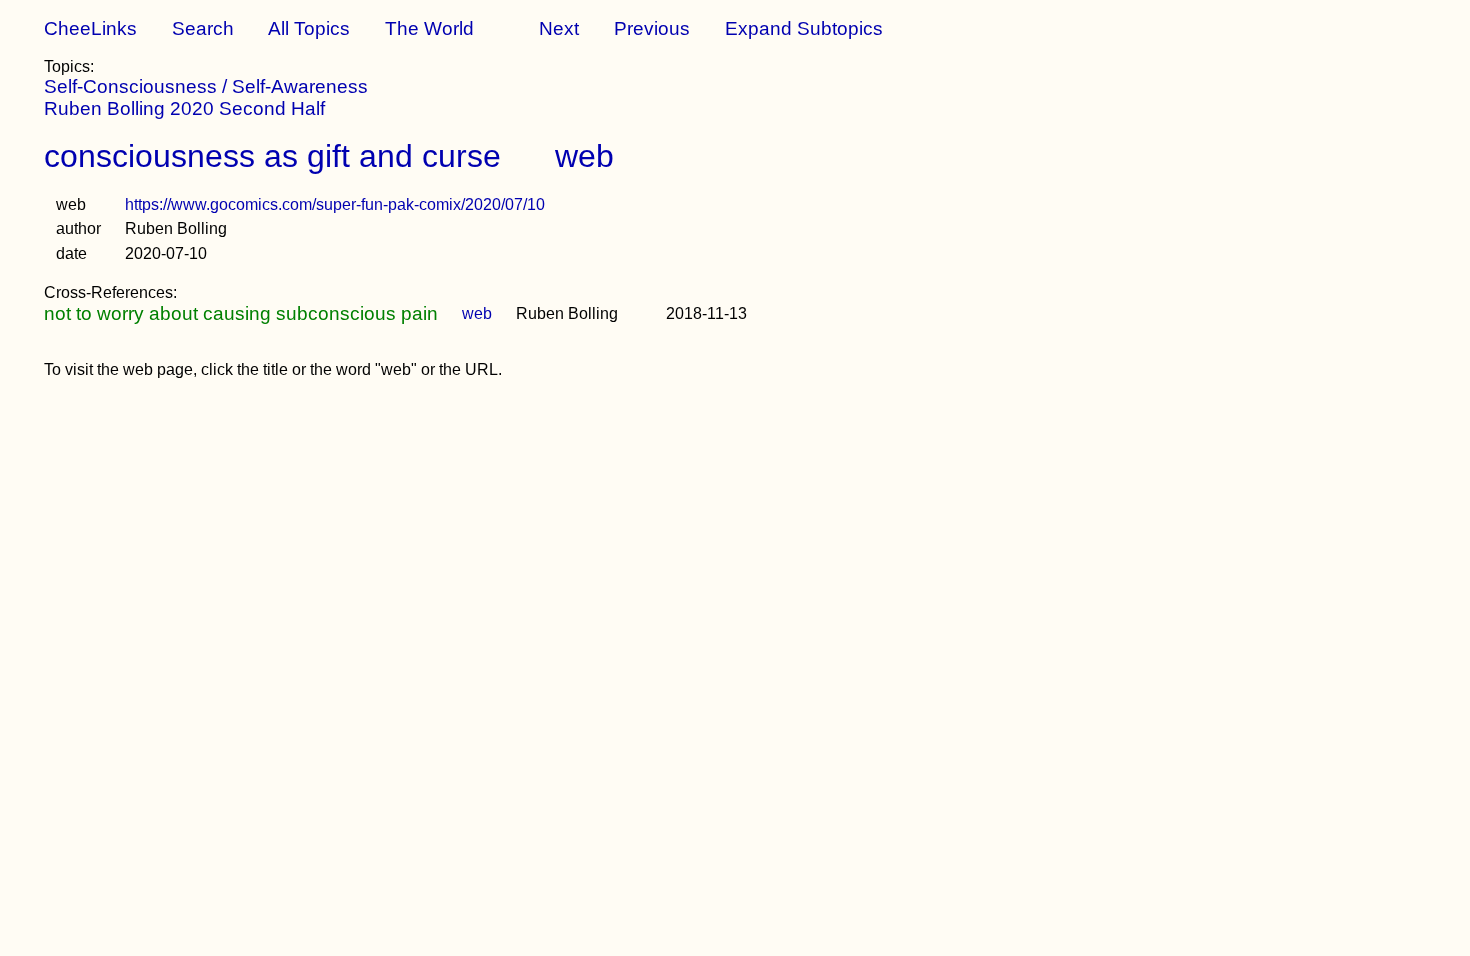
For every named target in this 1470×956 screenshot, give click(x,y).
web (584, 156)
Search (203, 28)
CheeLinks (90, 28)
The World (429, 28)
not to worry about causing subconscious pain (241, 313)
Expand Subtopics (804, 28)
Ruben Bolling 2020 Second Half (184, 108)
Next (559, 28)
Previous (652, 28)
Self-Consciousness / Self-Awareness (206, 86)
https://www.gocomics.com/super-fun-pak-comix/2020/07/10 (335, 204)
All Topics (309, 28)
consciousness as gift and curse (272, 156)
